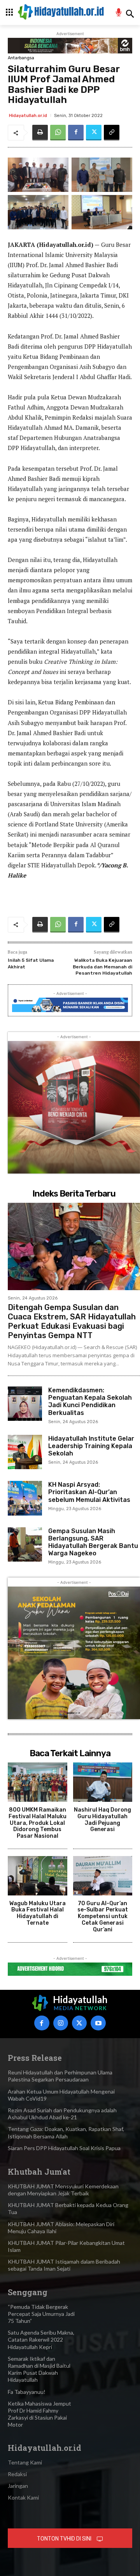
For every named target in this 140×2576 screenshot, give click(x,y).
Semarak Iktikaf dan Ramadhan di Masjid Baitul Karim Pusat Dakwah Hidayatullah (39, 2369)
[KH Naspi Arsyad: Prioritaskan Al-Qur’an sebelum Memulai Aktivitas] (25, 1498)
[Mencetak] (40, 133)
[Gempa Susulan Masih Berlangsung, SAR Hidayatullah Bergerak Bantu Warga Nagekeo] (25, 1544)
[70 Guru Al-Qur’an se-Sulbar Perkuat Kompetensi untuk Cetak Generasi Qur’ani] (103, 1876)
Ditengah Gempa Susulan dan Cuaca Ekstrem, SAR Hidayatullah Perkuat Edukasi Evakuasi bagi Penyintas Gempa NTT (72, 1321)
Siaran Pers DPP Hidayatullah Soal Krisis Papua (64, 2148)
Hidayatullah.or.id (28, 116)
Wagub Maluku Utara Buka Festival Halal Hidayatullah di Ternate (38, 1913)
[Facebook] (76, 133)
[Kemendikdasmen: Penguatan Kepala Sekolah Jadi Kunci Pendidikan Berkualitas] (25, 1404)
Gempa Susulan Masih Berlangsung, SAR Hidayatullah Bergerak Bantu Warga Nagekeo (93, 1542)
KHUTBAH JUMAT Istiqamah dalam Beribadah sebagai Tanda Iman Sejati (64, 2265)
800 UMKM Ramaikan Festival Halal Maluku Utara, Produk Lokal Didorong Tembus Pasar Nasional (38, 1823)
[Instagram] (61, 2023)
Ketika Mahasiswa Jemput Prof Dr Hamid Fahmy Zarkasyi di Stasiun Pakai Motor (39, 2414)
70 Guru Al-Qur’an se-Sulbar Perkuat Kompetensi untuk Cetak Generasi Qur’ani (103, 1916)
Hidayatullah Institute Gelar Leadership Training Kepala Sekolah (91, 1446)
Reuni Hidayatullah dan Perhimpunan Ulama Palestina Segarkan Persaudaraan (60, 2076)
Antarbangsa (21, 58)
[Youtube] (98, 2023)
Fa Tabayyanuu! (27, 2392)
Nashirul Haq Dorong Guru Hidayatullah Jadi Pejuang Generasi (102, 1820)
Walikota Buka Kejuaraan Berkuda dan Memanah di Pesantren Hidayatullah (102, 967)
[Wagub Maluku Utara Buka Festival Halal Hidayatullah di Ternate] (38, 1876)
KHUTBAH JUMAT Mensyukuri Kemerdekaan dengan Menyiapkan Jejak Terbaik (63, 2190)
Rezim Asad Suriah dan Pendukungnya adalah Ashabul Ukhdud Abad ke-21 (62, 2114)
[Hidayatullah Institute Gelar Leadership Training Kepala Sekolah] (25, 1452)
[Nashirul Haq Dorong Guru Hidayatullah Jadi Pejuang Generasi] (103, 1782)
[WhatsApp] (58, 133)
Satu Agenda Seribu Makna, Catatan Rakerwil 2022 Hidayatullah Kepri (41, 2339)
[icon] (119, 13)
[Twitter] (94, 133)
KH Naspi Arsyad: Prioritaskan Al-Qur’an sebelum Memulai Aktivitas (89, 1492)
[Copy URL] (112, 133)
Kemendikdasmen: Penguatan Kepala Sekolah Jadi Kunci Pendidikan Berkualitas (90, 1401)
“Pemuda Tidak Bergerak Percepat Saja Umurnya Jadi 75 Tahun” (41, 2314)
